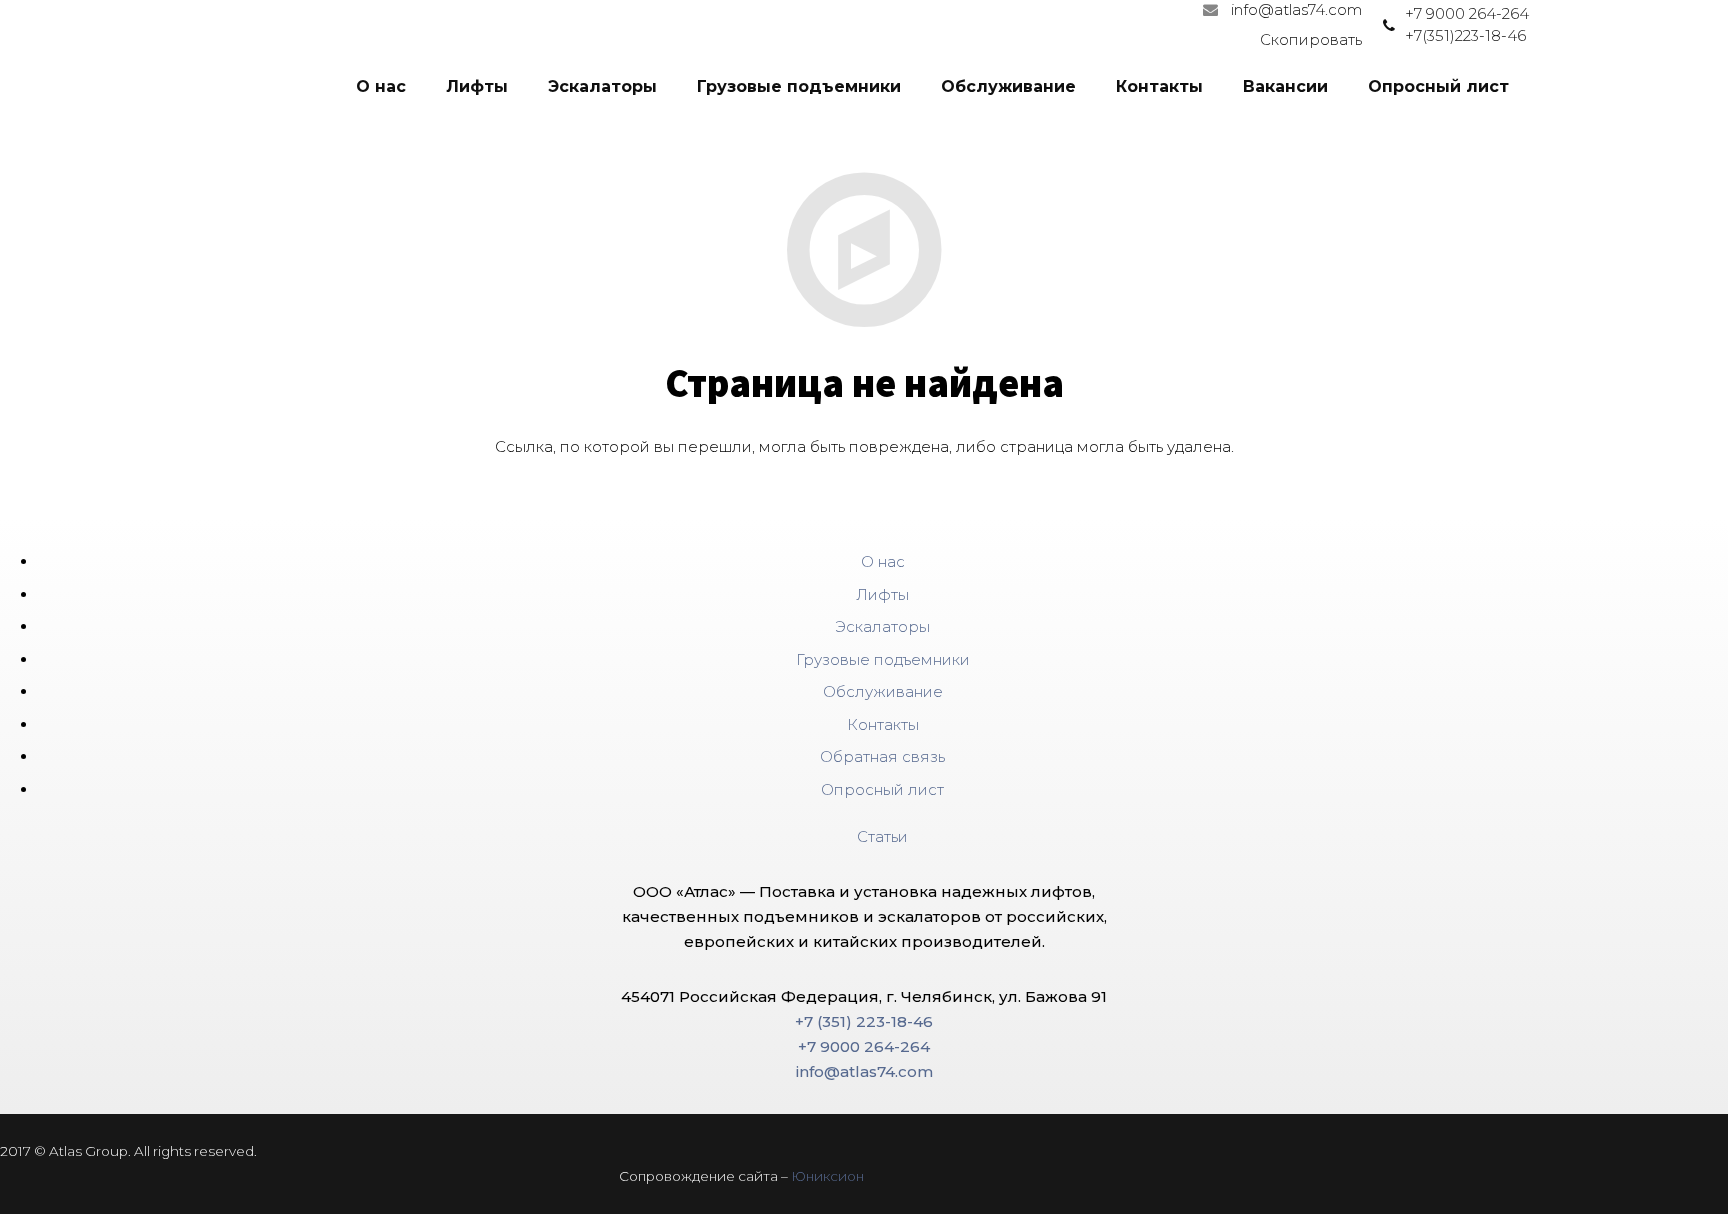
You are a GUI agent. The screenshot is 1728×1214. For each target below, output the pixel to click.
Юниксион (827, 1176)
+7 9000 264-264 (1467, 13)
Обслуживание (883, 691)
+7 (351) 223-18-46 (864, 1021)
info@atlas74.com (1296, 9)
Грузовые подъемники (883, 659)
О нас (883, 561)
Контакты (883, 724)
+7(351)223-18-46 (1465, 35)
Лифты (882, 594)
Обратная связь (882, 756)
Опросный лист (882, 789)
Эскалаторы (882, 626)
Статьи (882, 836)
